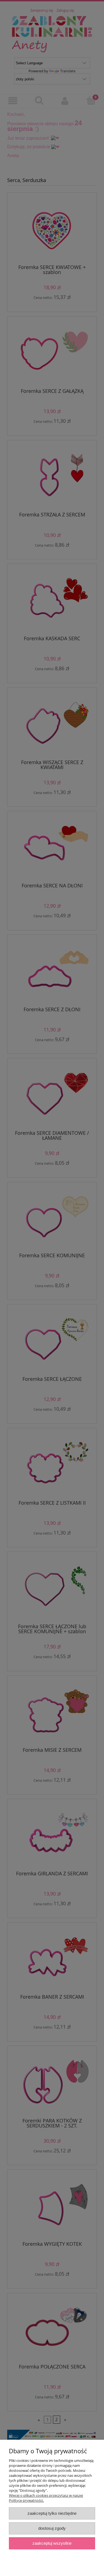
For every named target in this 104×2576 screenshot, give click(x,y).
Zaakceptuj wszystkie (52, 2543)
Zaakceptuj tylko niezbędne (52, 2513)
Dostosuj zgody (52, 2528)
